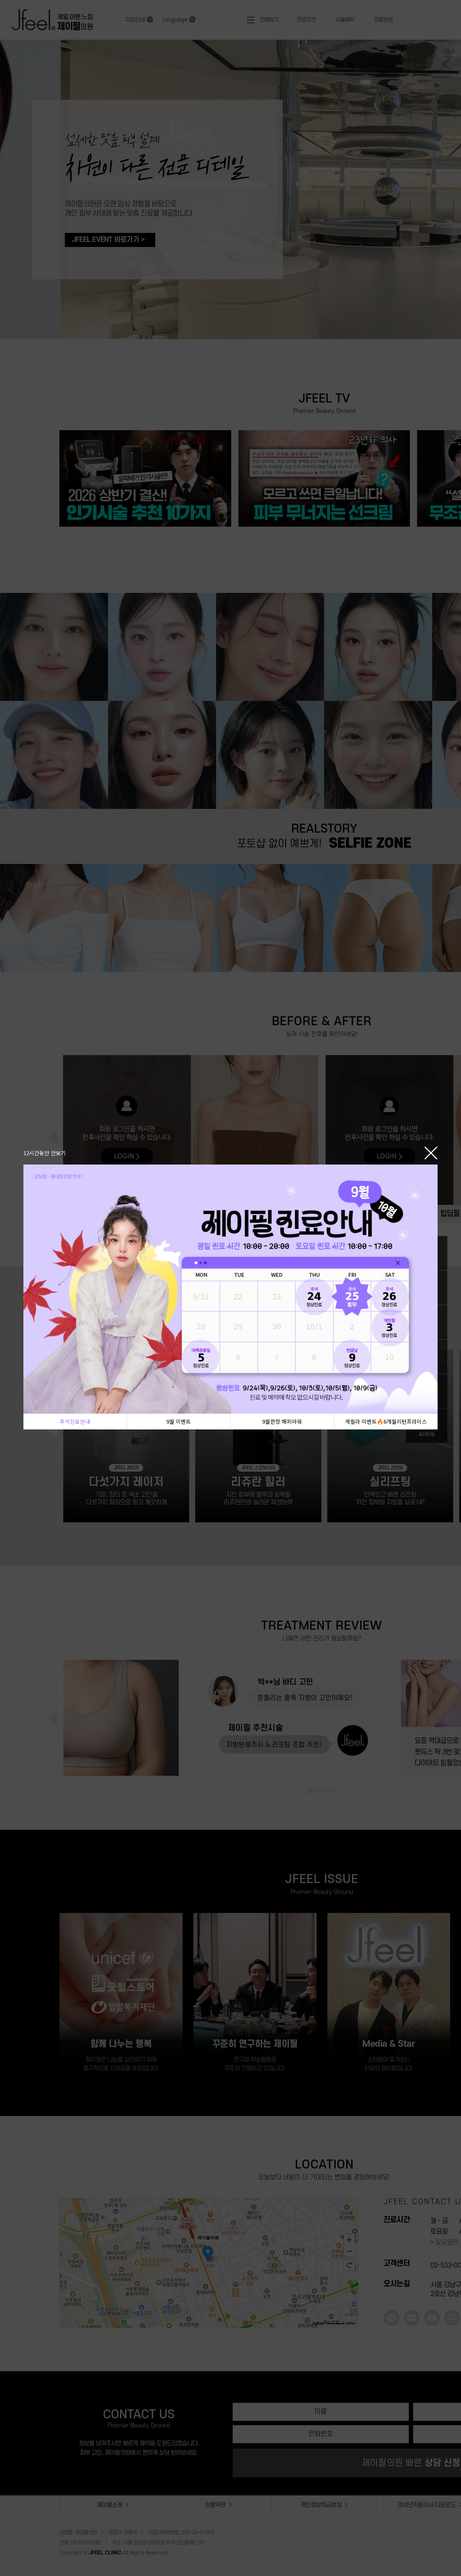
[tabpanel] (230, 1289)
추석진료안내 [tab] (75, 1421)
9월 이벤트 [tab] (179, 1421)
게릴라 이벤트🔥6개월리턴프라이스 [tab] (386, 1421)
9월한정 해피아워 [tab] (282, 1421)
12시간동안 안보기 (45, 1153)
